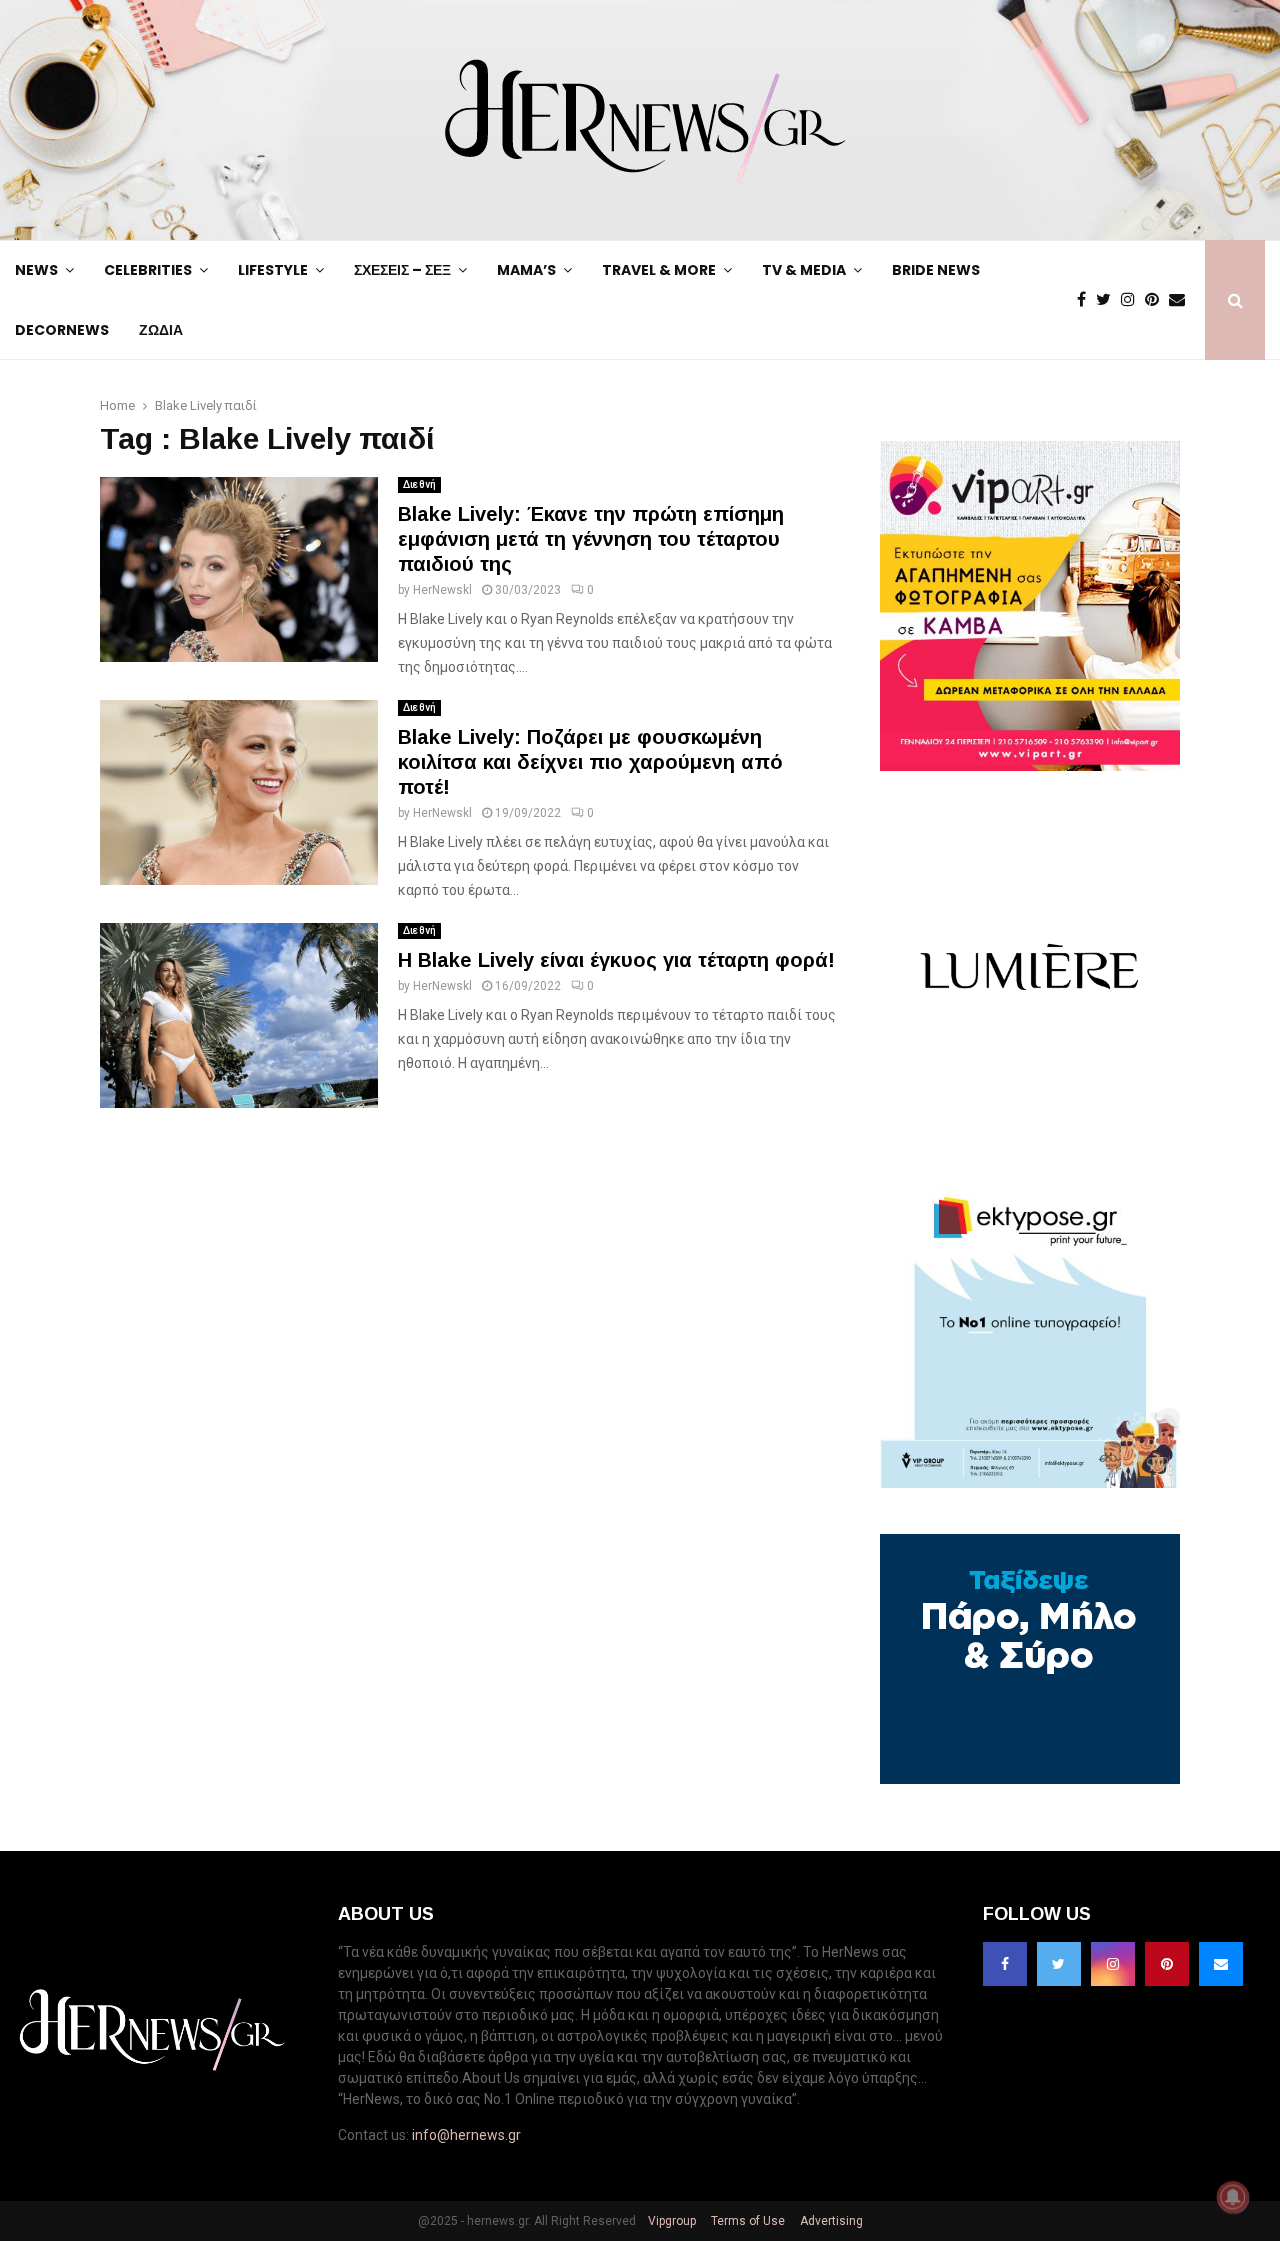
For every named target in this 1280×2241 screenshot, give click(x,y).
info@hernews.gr (466, 2135)
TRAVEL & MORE (659, 270)
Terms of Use (746, 2221)
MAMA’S (526, 270)
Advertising (830, 2221)
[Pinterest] (1157, 300)
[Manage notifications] (1233, 2197)
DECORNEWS (62, 330)
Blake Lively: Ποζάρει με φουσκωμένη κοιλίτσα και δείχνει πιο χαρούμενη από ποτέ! (590, 762)
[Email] (1182, 300)
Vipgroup (670, 2221)
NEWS (36, 270)
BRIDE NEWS (936, 270)
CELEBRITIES (148, 270)
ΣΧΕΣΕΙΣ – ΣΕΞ (402, 270)
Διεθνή (419, 484)
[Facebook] (1086, 300)
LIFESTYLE (273, 270)
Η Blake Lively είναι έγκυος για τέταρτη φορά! (616, 960)
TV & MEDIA (804, 270)
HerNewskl (442, 590)
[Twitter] (1108, 300)
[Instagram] (1133, 300)
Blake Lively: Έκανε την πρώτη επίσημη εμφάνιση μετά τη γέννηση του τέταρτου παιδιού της (591, 539)
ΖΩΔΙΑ (161, 330)
